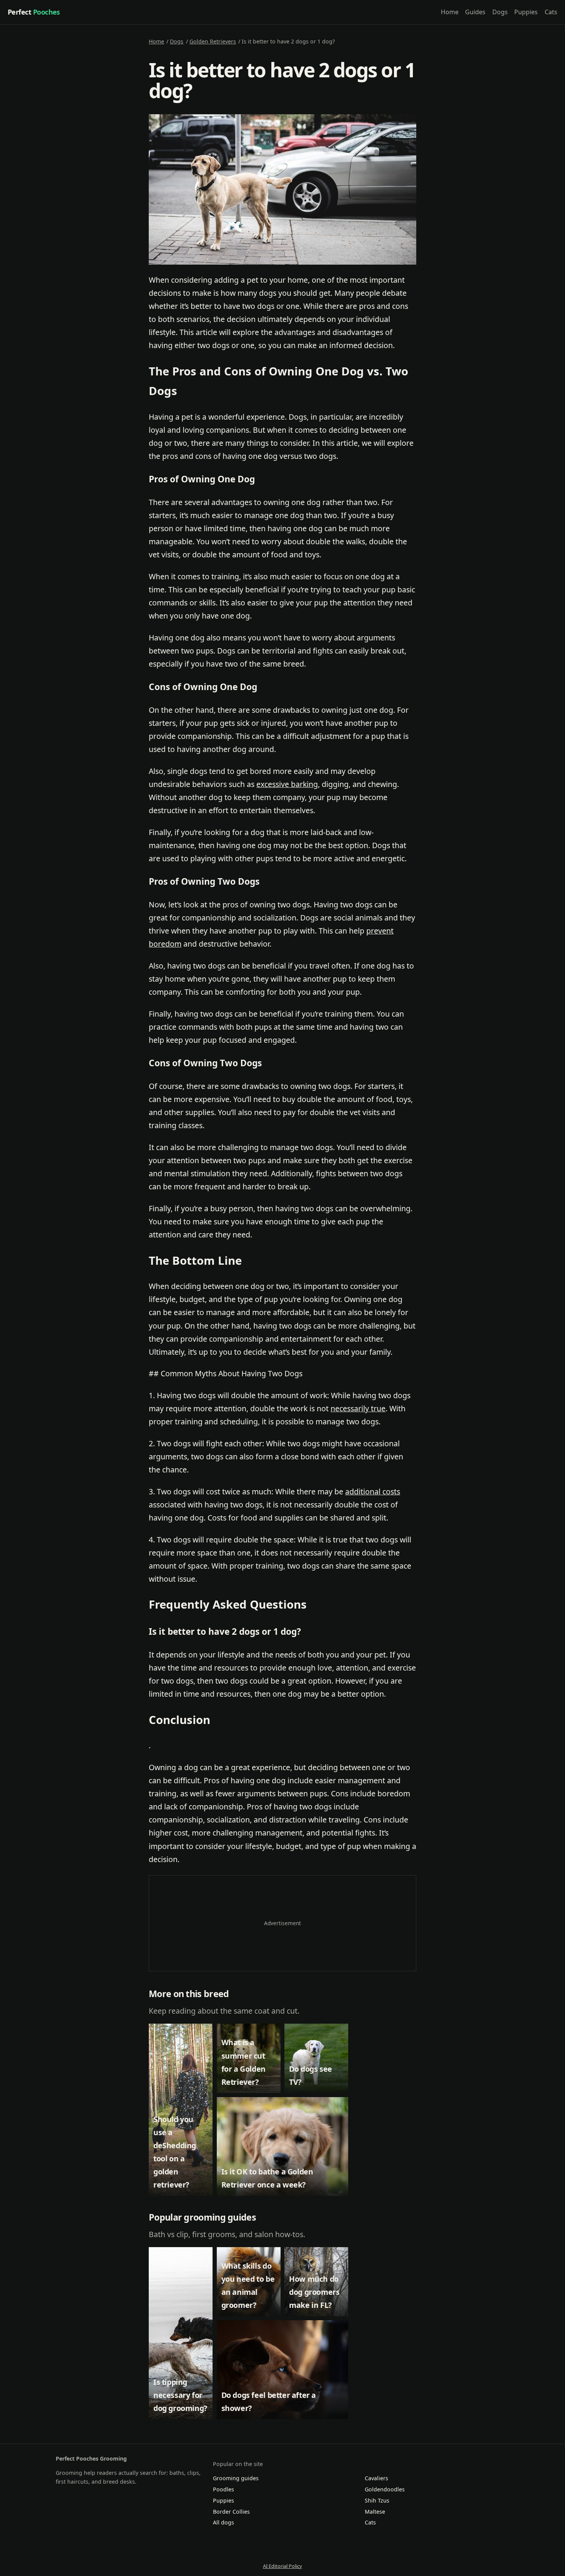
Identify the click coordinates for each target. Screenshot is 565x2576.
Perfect (34, 12)
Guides (475, 12)
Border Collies (231, 2512)
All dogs (224, 2522)
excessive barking (287, 784)
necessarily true (358, 1408)
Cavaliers (376, 2478)
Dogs (500, 12)
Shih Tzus (377, 2500)
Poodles (224, 2489)
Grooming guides (236, 2478)
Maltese (375, 2512)
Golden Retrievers (213, 41)
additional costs (373, 1491)
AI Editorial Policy (282, 2566)
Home (450, 12)
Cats (551, 12)
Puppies (526, 12)
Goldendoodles (385, 2489)
